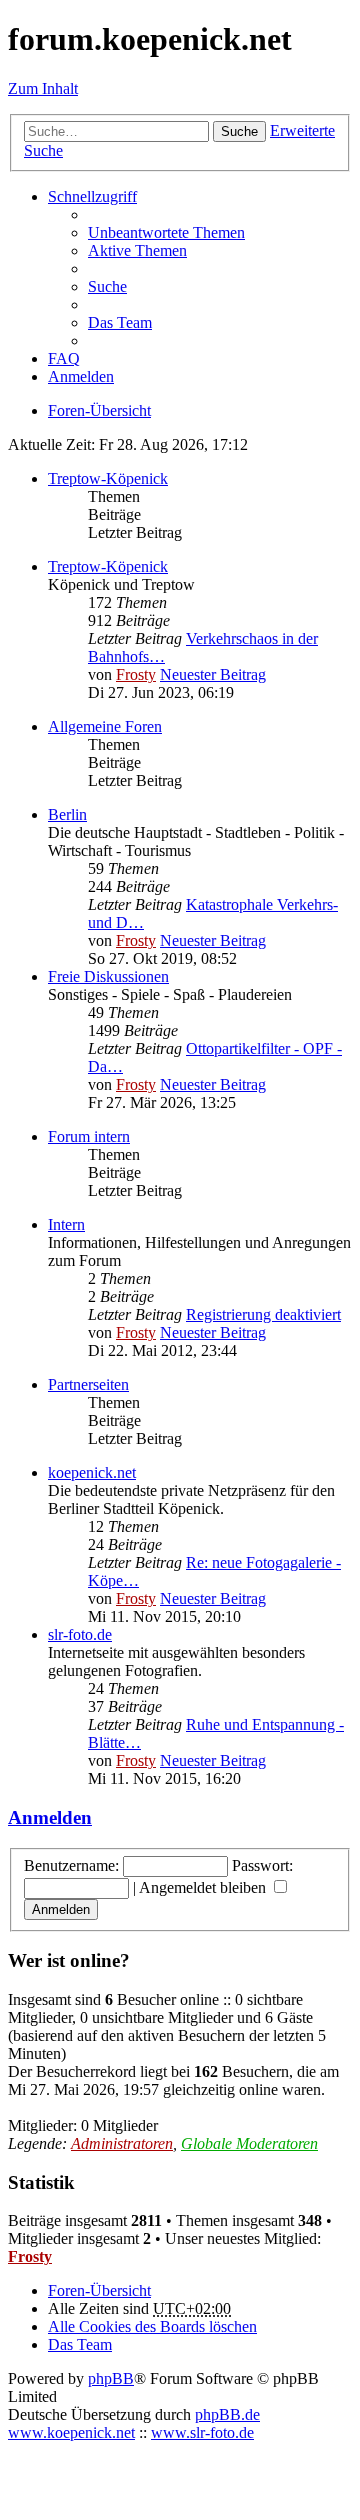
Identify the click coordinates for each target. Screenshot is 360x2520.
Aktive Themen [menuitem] (137, 250)
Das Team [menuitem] (120, 322)
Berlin (67, 814)
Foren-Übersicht (99, 2290)
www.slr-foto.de (202, 2432)
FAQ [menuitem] (64, 358)
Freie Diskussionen (108, 976)
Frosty (136, 674)
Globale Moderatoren (249, 2143)
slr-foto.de (80, 1634)
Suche (239, 131)
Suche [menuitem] (107, 286)
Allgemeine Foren (105, 726)
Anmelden (50, 1817)
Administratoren (122, 2143)
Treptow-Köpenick (108, 478)
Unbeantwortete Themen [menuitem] (166, 232)
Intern (66, 1224)
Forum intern (89, 1136)
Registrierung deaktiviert (263, 1314)
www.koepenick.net (71, 2432)
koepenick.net (92, 1472)
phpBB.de (227, 2414)
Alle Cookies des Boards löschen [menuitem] (152, 2326)
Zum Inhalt (43, 88)
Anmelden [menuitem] (81, 376)
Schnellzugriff (92, 196)
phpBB (111, 2378)
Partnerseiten (88, 1384)
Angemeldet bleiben (204, 1887)
